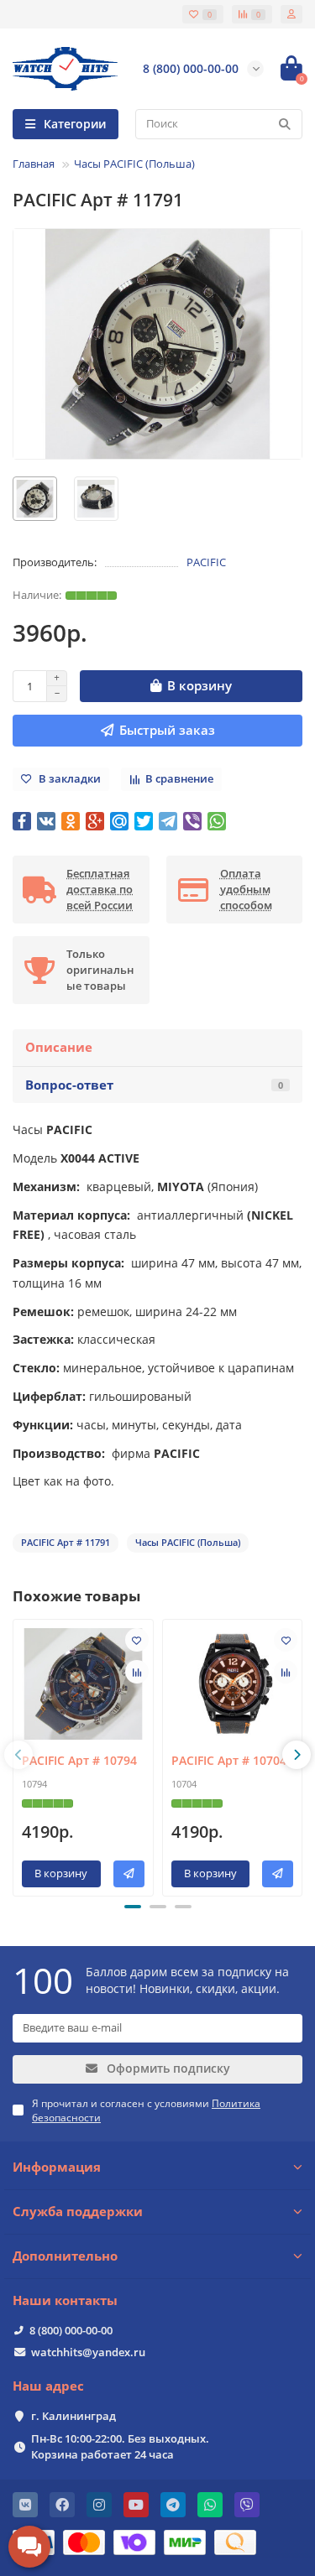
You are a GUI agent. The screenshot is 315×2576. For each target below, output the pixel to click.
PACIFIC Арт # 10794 (79, 1760)
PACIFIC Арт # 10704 (229, 1760)
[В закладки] (137, 1640)
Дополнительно (65, 2256)
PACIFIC (206, 562)
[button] (133, 1907)
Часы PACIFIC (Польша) (134, 164)
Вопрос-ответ (154, 1085)
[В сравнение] (137, 1672)
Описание (59, 1047)
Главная (34, 164)
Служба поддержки (78, 2212)
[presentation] (18, 1755)
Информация (57, 2167)
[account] (291, 14)
